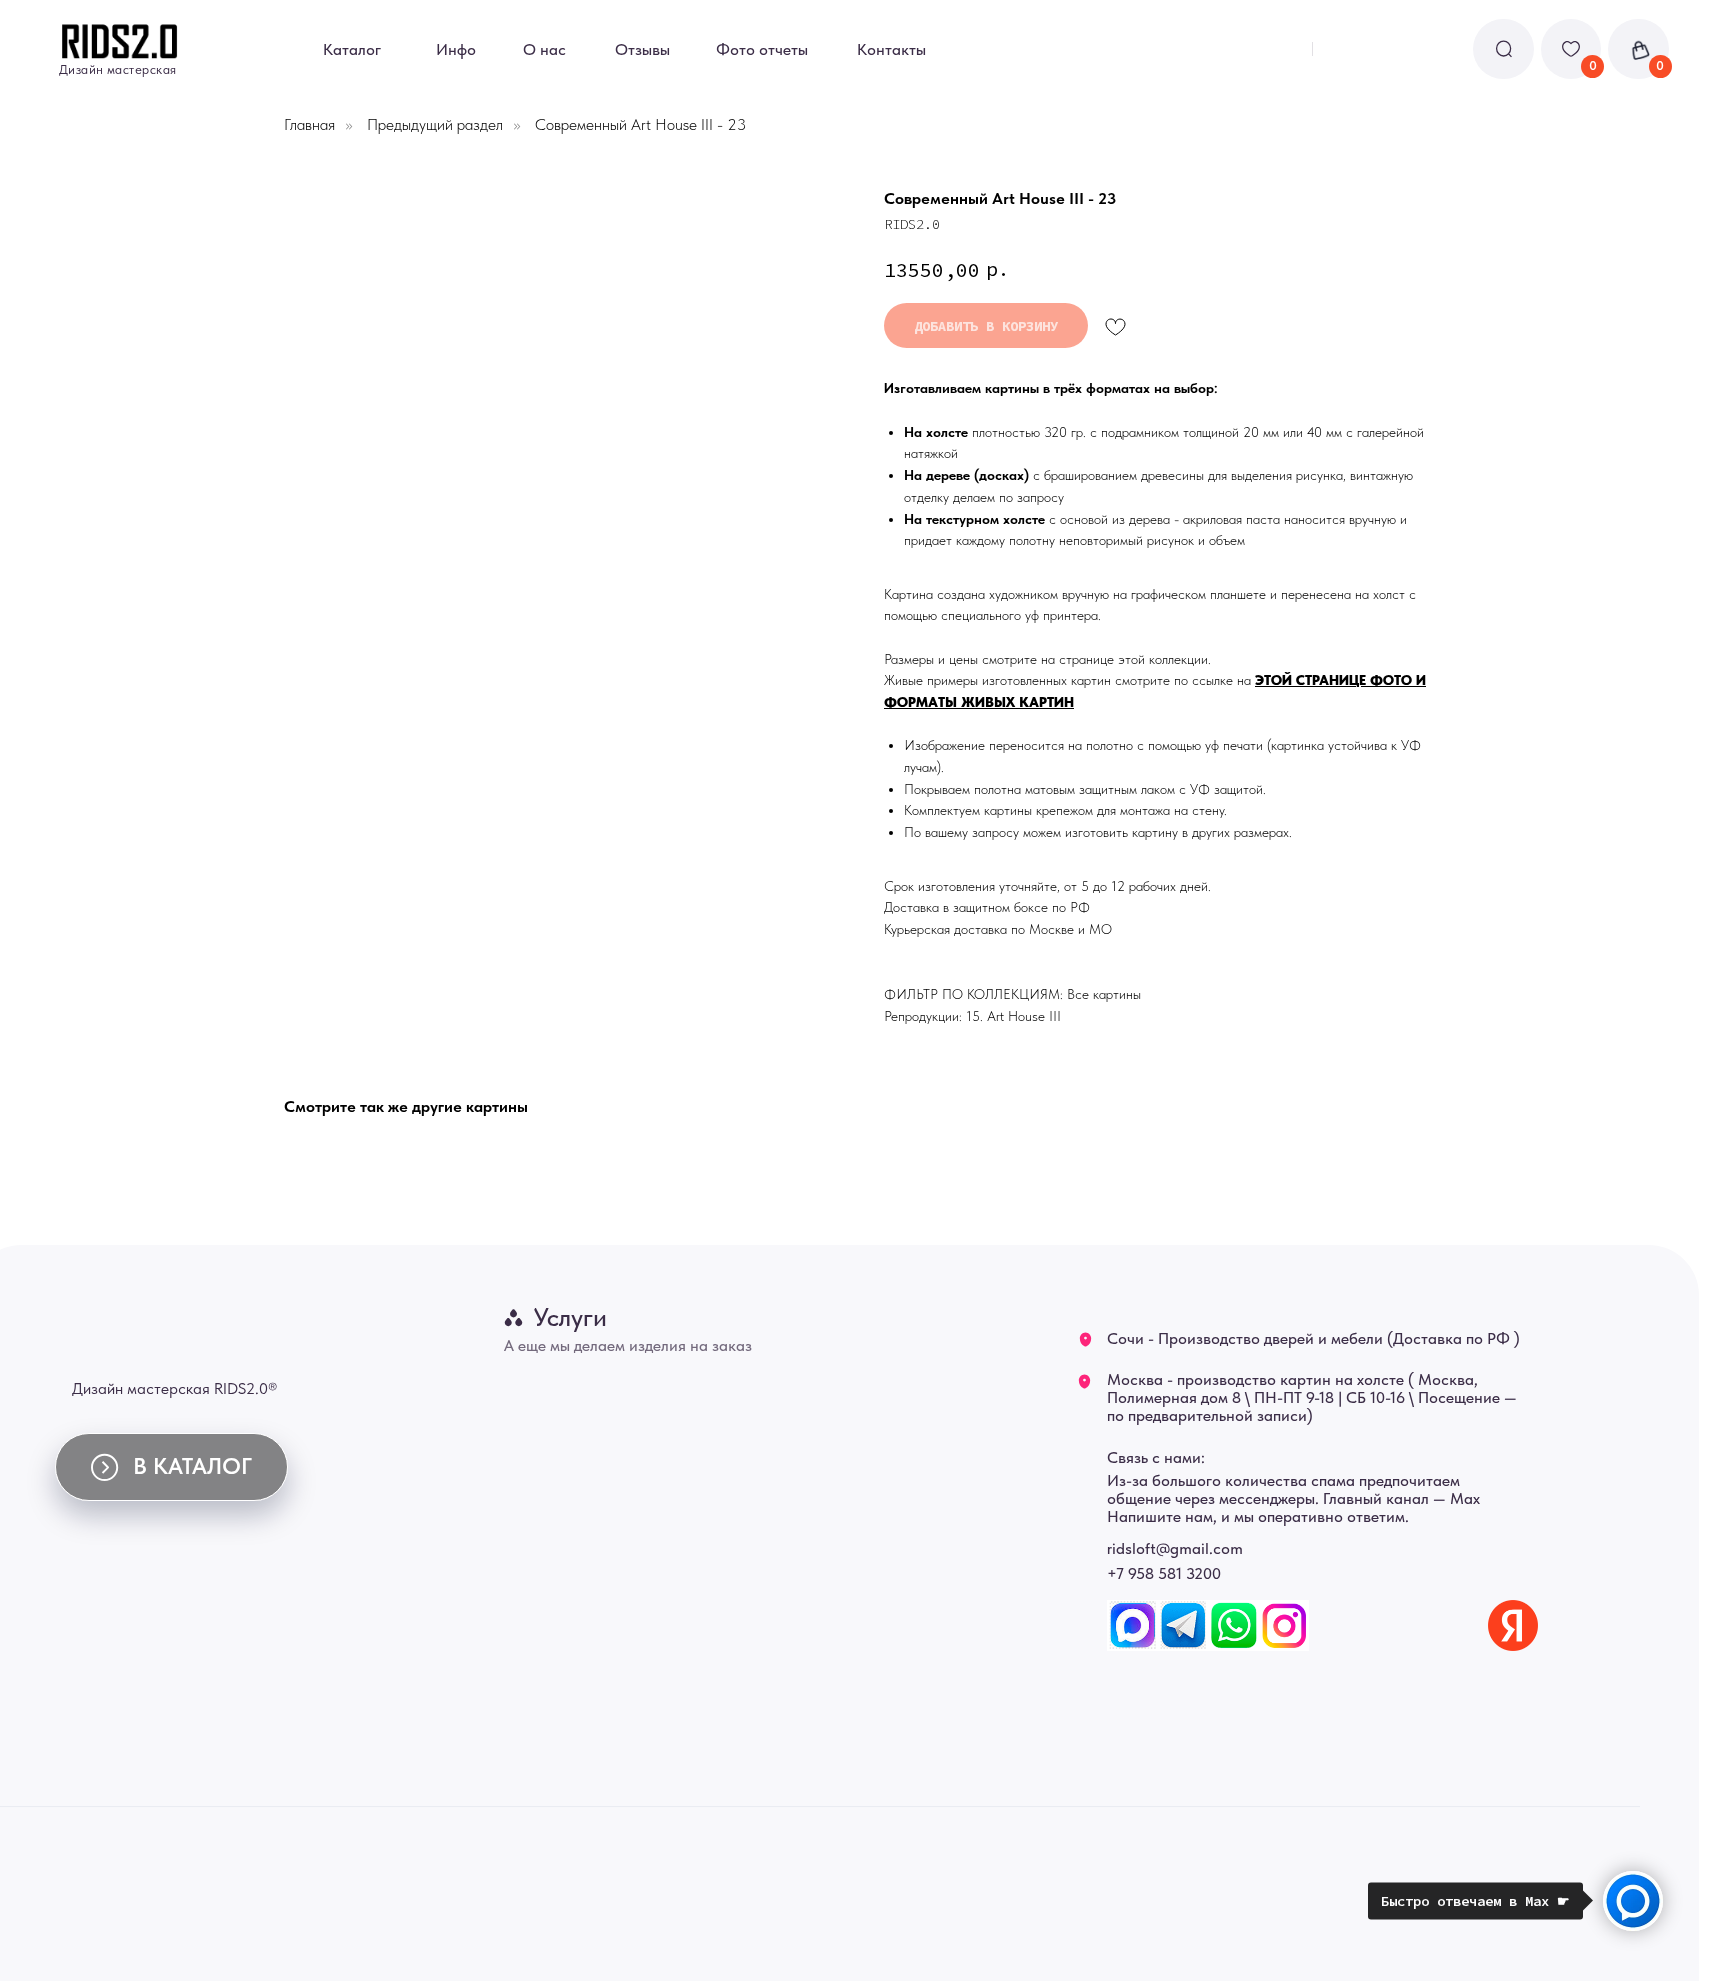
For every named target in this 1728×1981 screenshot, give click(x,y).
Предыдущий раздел (435, 124)
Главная (309, 124)
